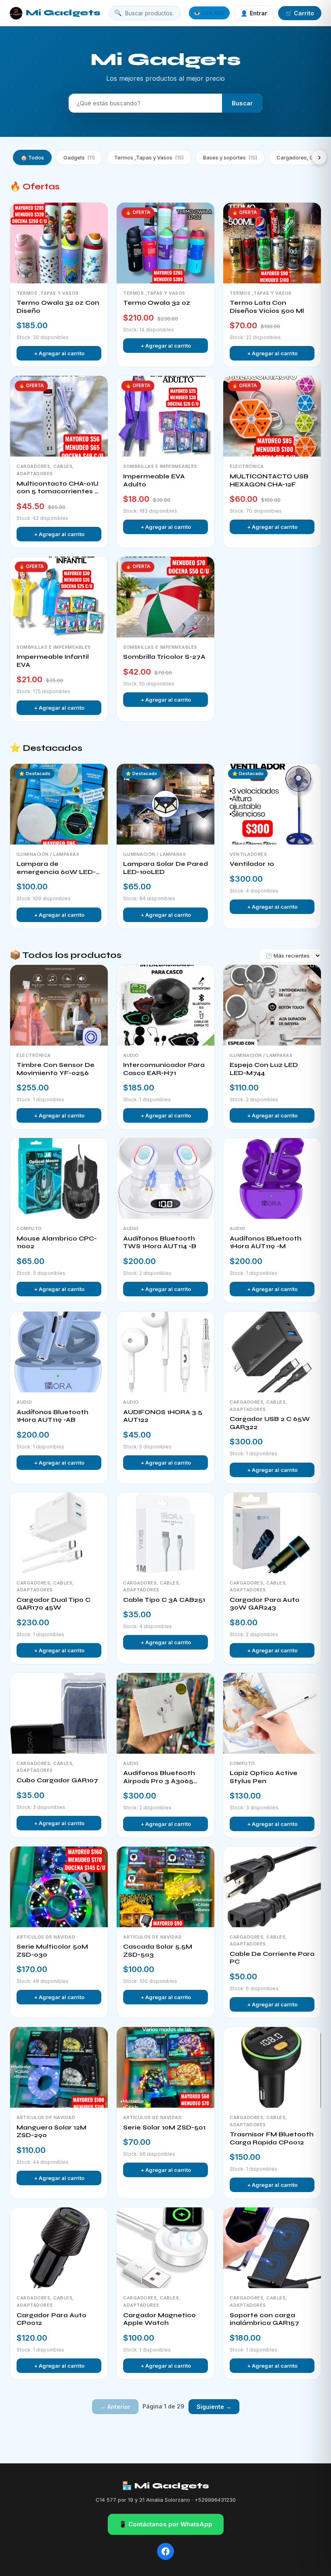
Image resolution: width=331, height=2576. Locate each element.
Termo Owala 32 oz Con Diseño (58, 307)
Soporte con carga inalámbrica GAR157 (264, 2319)
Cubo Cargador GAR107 (57, 1780)
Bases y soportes (230, 157)
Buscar (242, 103)
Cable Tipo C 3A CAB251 (164, 1600)
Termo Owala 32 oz (157, 303)
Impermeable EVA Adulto (154, 480)
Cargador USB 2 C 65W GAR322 (270, 1423)
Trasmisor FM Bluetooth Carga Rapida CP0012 (272, 2138)
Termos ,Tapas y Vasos (149, 157)
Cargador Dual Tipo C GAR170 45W (53, 1604)
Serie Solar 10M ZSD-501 (164, 2127)
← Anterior (115, 2407)
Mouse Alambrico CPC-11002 (57, 1243)
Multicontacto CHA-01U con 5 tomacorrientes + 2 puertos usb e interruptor (58, 488)
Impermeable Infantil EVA (53, 661)
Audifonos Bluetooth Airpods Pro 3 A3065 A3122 (159, 1777)
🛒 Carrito (300, 13)
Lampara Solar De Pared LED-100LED (165, 868)
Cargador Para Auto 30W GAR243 (265, 1604)
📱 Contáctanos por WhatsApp (166, 2524)
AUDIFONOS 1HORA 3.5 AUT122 (163, 1416)
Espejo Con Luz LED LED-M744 (264, 1069)
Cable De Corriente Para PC (272, 1958)
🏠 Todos (32, 157)
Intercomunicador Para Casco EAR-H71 (164, 1069)
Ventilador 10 (252, 864)
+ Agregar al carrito (59, 353)
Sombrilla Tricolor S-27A (164, 657)
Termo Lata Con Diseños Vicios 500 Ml (267, 307)
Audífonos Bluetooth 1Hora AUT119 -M (266, 1243)
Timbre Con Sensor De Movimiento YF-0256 (56, 1069)
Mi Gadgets (63, 13)
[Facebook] (165, 2551)
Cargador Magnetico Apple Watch (159, 2319)
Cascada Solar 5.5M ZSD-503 (158, 1951)
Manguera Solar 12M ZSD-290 (51, 2132)
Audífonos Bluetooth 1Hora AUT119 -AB (52, 1416)
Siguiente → (214, 2407)
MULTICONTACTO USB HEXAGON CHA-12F (269, 480)
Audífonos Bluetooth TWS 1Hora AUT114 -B (160, 1243)
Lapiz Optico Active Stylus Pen (264, 1777)
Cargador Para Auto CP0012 (51, 2319)
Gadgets (79, 157)
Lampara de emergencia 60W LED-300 (56, 868)
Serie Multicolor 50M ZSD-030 (52, 1951)
